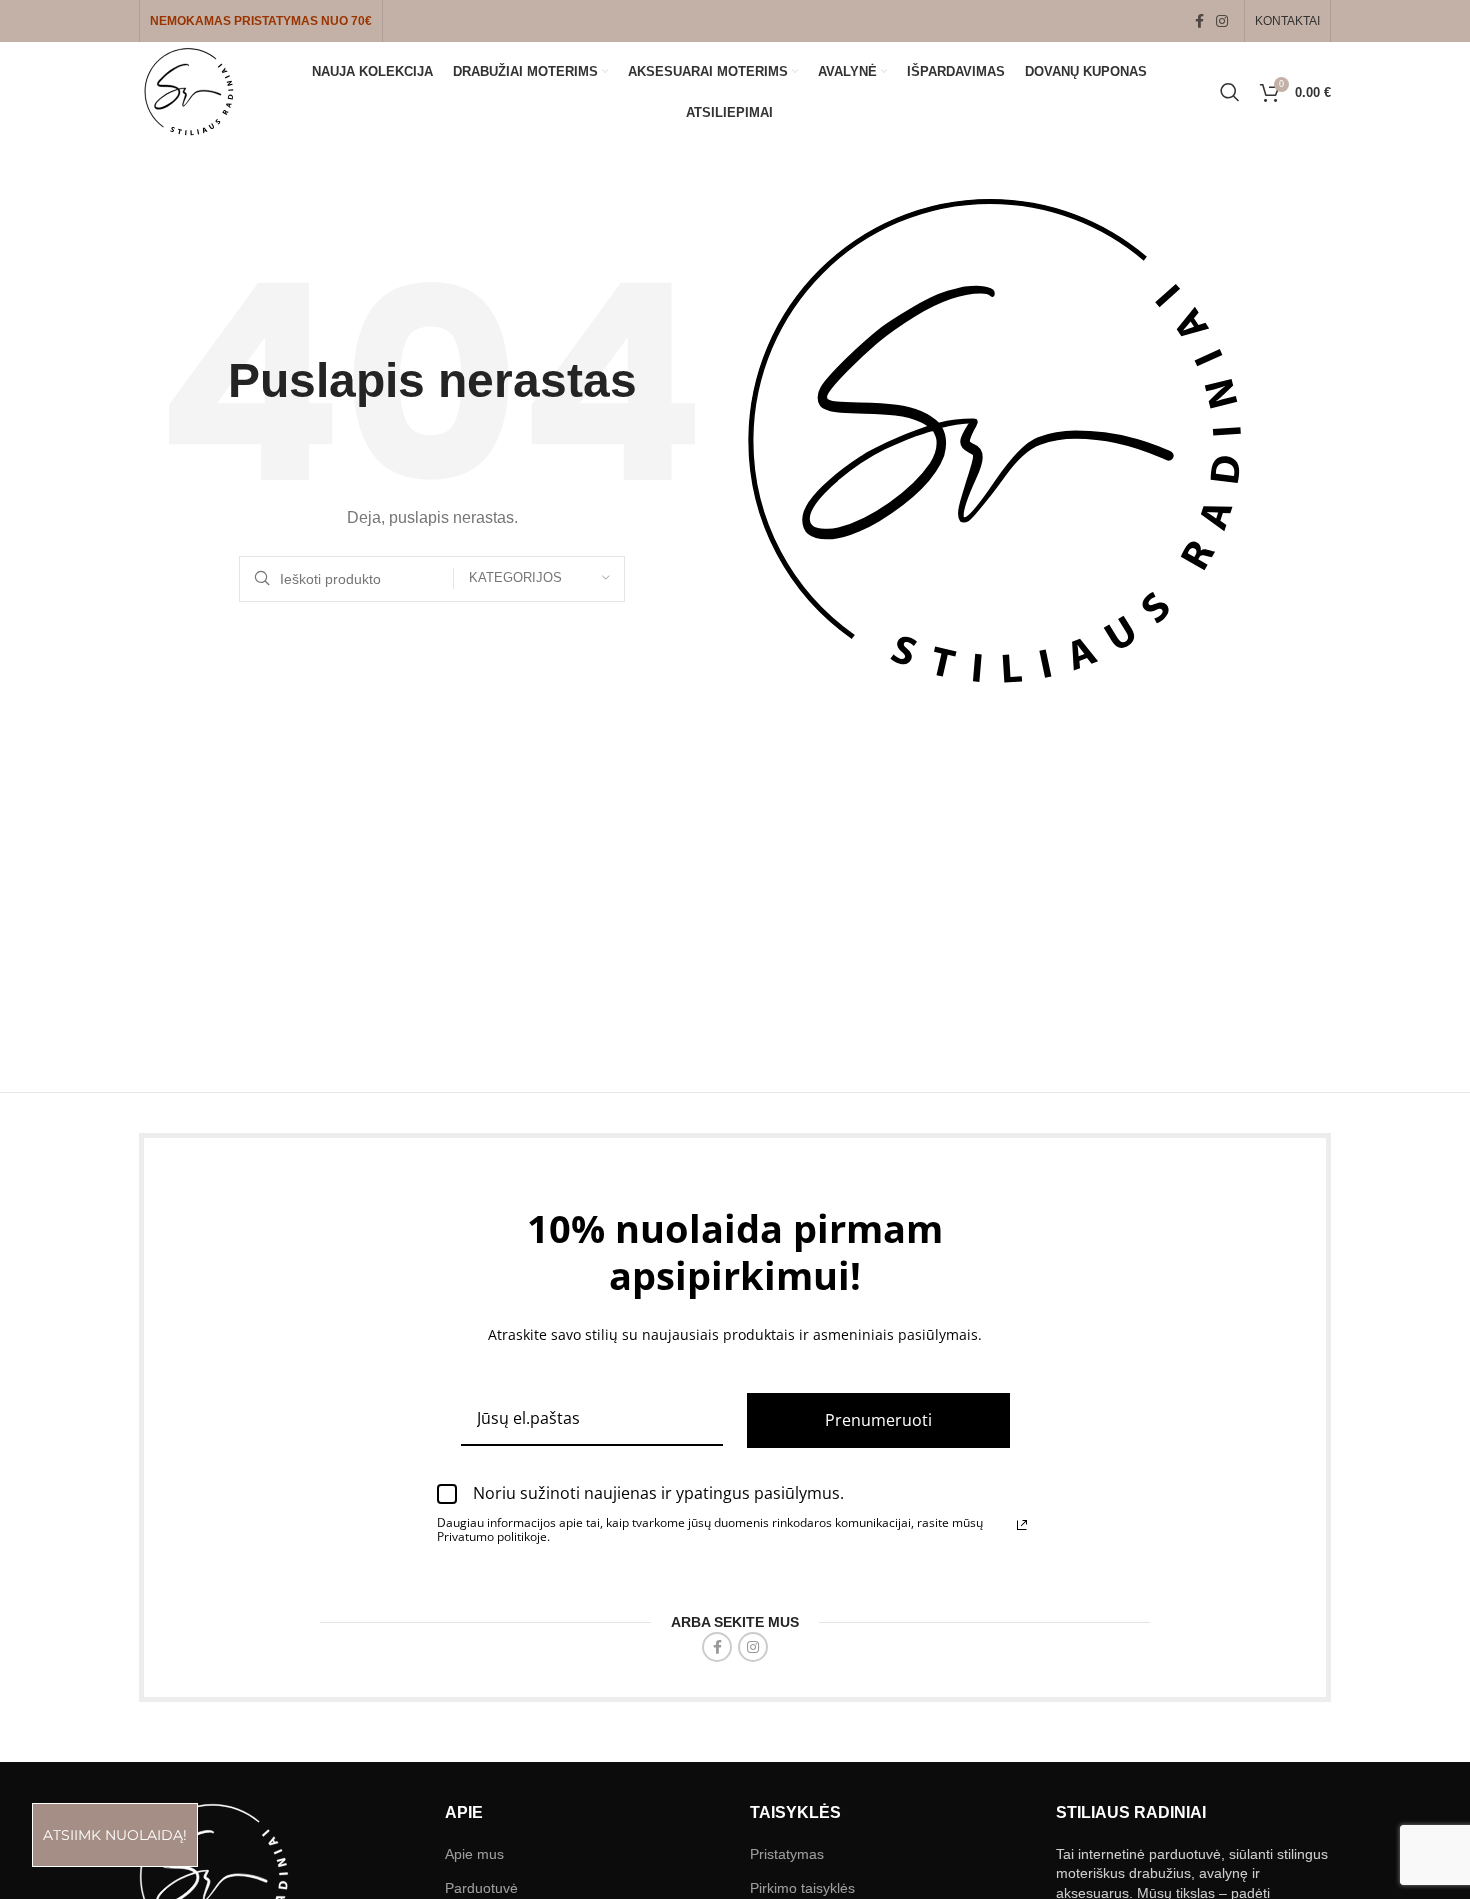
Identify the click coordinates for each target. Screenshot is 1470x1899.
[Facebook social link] (1199, 21)
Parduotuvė (481, 1888)
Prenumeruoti (878, 1420)
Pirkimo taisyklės (802, 1888)
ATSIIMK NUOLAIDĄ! (115, 1835)
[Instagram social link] (1222, 21)
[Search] (1230, 92)
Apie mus (474, 1854)
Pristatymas (787, 1854)
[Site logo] (189, 91)
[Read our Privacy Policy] (1022, 1525)
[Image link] (214, 1876)
